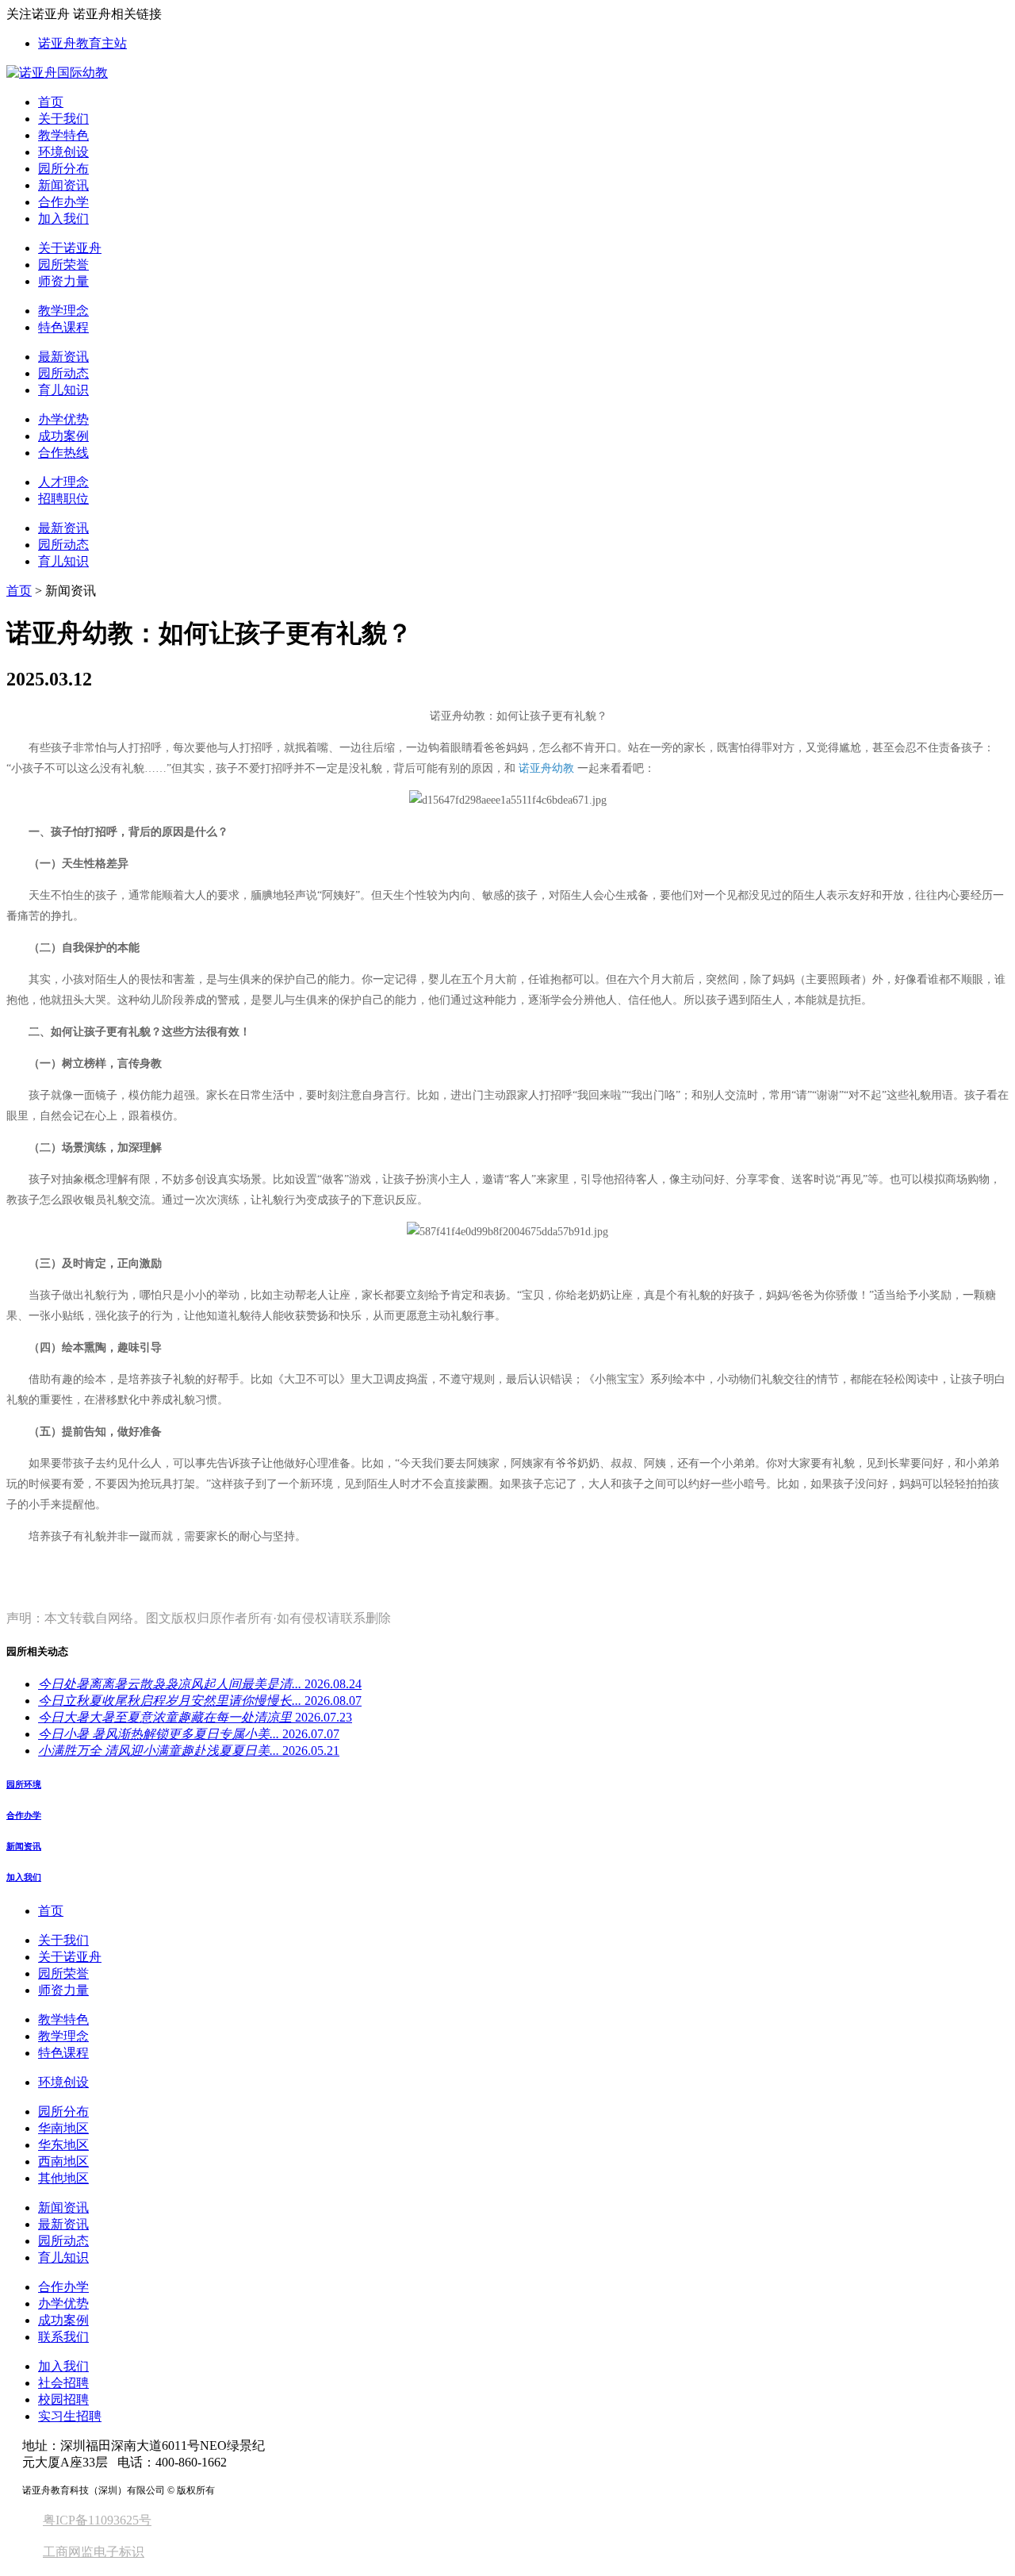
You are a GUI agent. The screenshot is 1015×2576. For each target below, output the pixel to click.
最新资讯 (63, 357)
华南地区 (63, 2128)
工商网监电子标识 (94, 2552)
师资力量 (63, 281)
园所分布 (63, 169)
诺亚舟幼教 (546, 768)
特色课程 (63, 327)
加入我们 (63, 219)
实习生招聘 (70, 2416)
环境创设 (63, 152)
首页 (51, 102)
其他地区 (63, 2178)
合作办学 (63, 202)
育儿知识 (63, 390)
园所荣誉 (63, 265)
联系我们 (63, 2337)
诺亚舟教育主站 (82, 43)
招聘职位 (63, 499)
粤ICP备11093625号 (97, 2520)
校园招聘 (63, 2399)
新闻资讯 (63, 185)
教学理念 (63, 311)
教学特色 (63, 135)
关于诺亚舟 (70, 248)
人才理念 (63, 482)
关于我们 (63, 119)
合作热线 (63, 453)
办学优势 (63, 419)
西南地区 (63, 2161)
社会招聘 (63, 2383)
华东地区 (63, 2145)
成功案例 (63, 436)
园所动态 (63, 373)
